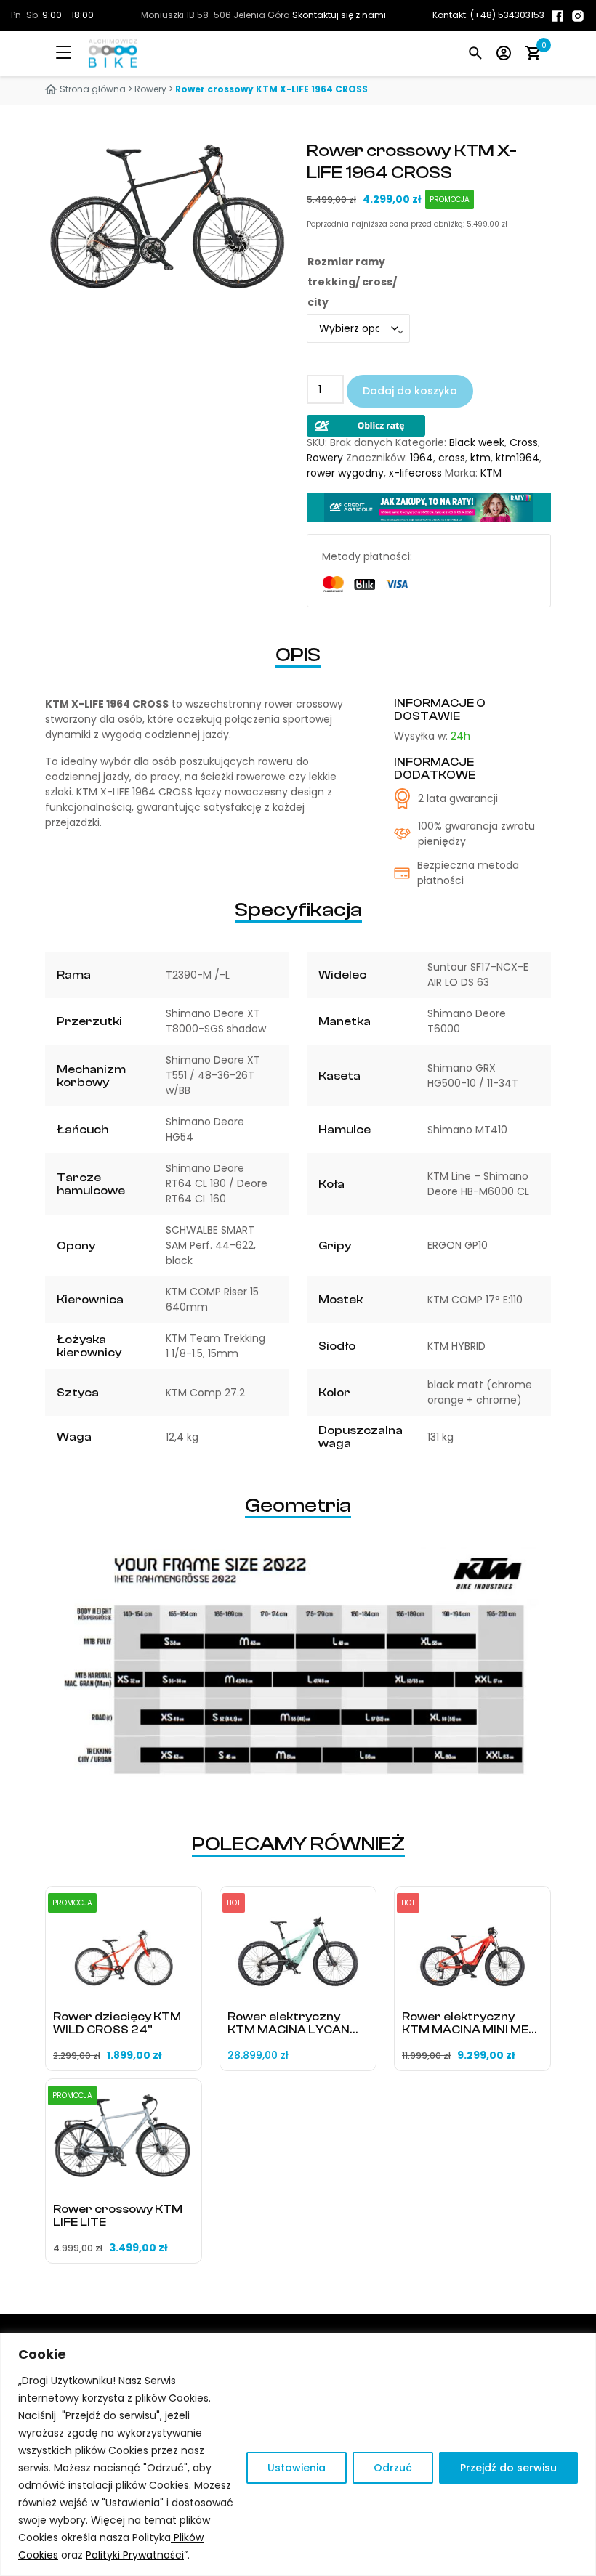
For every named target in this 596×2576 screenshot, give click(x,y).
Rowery (150, 89)
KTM (491, 473)
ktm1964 (518, 458)
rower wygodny (345, 473)
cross (452, 458)
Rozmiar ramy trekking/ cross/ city (352, 282)
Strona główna (93, 89)
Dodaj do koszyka (410, 391)
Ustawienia (297, 2468)
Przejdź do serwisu (508, 2468)
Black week (477, 442)
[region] (298, 2454)
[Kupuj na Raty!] (366, 425)
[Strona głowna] (98, 53)
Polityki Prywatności (135, 2555)
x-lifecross (415, 473)
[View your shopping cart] (533, 53)
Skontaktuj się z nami (339, 15)
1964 (422, 458)
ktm (480, 458)
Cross (524, 442)
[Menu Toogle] (74, 53)
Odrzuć (393, 2468)
